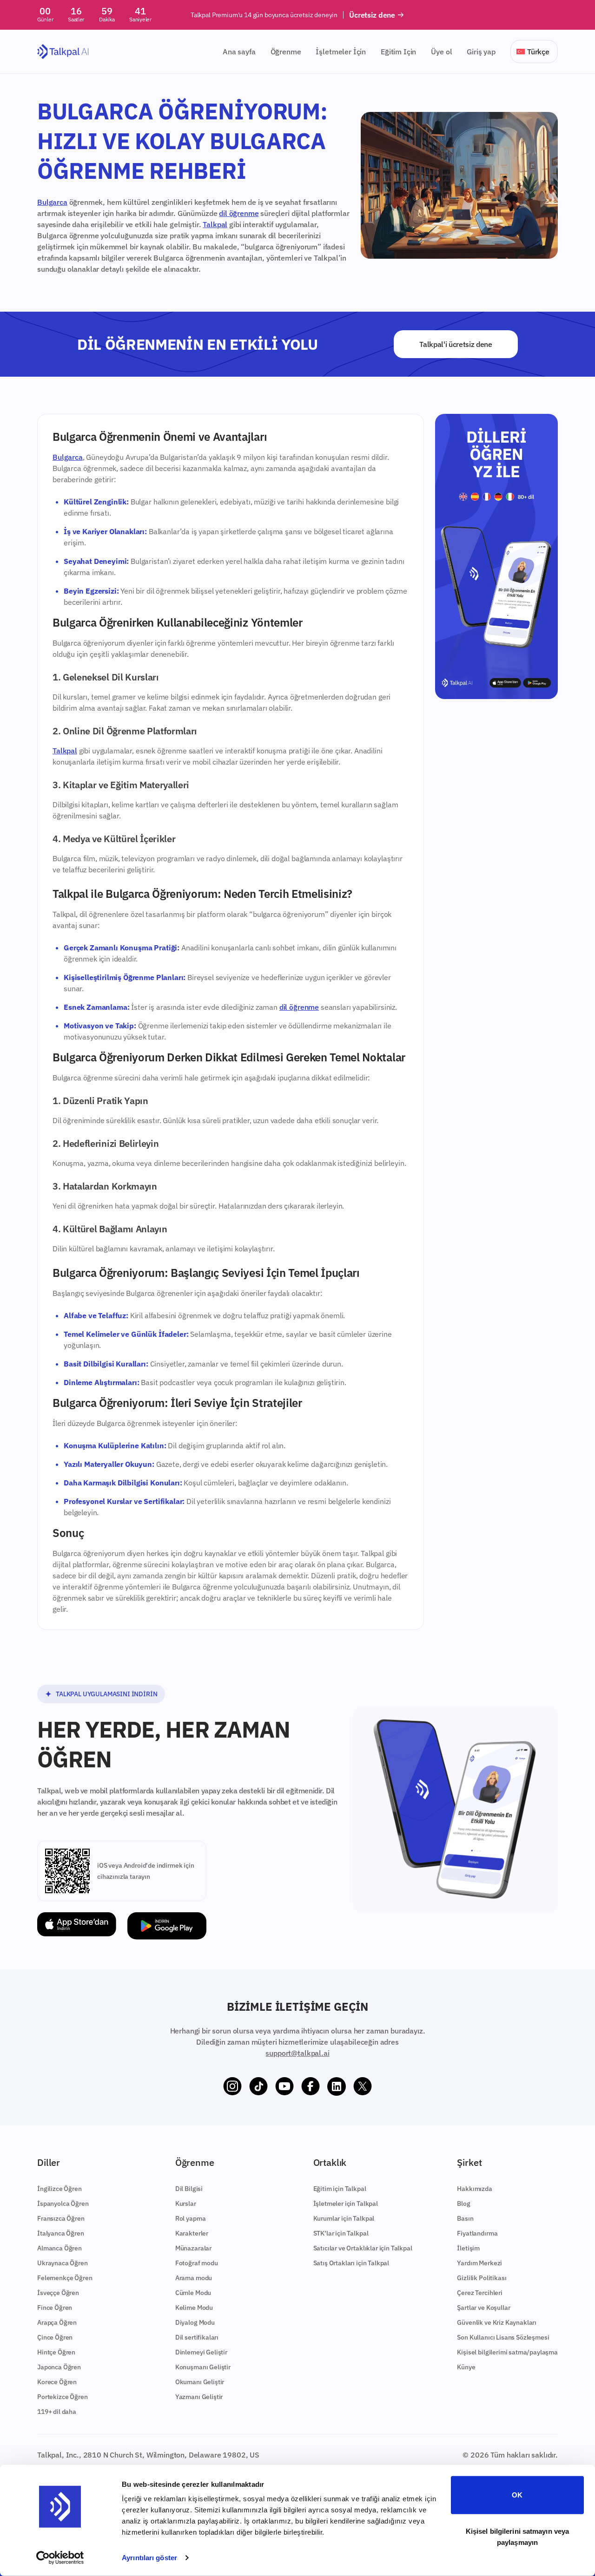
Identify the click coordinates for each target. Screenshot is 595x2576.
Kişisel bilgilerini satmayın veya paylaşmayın (517, 2536)
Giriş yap (481, 52)
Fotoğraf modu (197, 2263)
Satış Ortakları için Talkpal (351, 2263)
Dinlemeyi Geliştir (201, 2352)
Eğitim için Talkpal (340, 2189)
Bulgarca (52, 202)
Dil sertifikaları (197, 2337)
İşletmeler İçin (341, 52)
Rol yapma (191, 2218)
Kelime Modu (194, 2308)
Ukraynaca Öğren (63, 2263)
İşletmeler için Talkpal (346, 2203)
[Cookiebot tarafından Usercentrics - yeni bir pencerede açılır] (60, 2558)
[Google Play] (167, 1926)
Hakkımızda (474, 2189)
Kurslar (186, 2203)
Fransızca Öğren (61, 2218)
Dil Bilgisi (189, 2189)
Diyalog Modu (195, 2322)
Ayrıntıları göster (149, 2558)
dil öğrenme (239, 213)
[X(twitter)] (363, 2086)
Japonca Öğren (59, 2367)
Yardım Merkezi (479, 2263)
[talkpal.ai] (63, 52)
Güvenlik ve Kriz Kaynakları (497, 2322)
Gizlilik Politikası (482, 2278)
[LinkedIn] (337, 2086)
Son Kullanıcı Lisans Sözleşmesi (503, 2337)
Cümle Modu (193, 2293)
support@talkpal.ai (297, 2053)
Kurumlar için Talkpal (344, 2218)
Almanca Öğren (59, 2248)
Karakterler (192, 2233)
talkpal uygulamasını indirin (107, 1694)
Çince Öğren (55, 2337)
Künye (466, 2367)
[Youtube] (284, 2086)
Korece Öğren (57, 2382)
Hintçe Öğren (56, 2352)
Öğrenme (286, 52)
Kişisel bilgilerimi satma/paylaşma (507, 2352)
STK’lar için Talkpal (341, 2233)
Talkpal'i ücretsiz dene (456, 344)
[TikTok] (258, 2086)
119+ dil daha (57, 2412)
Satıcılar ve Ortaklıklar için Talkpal (363, 2248)
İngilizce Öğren (59, 2189)
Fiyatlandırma (477, 2233)
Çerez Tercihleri (479, 2293)
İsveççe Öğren (58, 2293)
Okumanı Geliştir (200, 2382)
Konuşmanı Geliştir (203, 2367)
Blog (463, 2203)
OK (517, 2495)
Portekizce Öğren (62, 2397)
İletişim (468, 2248)
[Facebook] (311, 2086)
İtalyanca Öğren (61, 2233)
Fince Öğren (55, 2308)
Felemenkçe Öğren (65, 2278)
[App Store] (77, 1926)
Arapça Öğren (57, 2322)
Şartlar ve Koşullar (483, 2308)
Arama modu (194, 2278)
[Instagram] (232, 2086)
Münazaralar (193, 2248)
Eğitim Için (398, 52)
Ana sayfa (239, 52)
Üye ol (441, 52)
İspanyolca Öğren (63, 2203)
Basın (465, 2218)
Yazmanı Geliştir (199, 2397)
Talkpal (215, 224)
